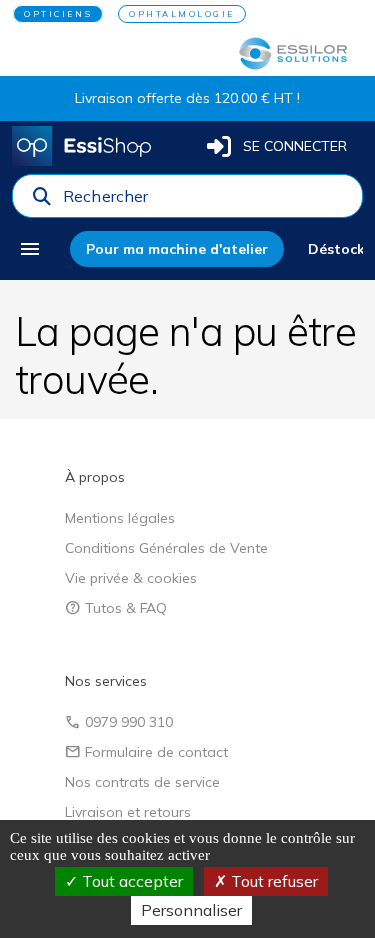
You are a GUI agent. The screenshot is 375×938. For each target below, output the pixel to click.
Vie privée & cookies (131, 578)
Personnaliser (191, 910)
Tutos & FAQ (116, 608)
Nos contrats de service (142, 782)
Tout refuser (272, 881)
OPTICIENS (58, 14)
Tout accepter (130, 881)
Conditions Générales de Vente (166, 548)
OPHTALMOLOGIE (182, 14)
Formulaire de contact (146, 752)
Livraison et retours (128, 812)
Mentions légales (120, 518)
